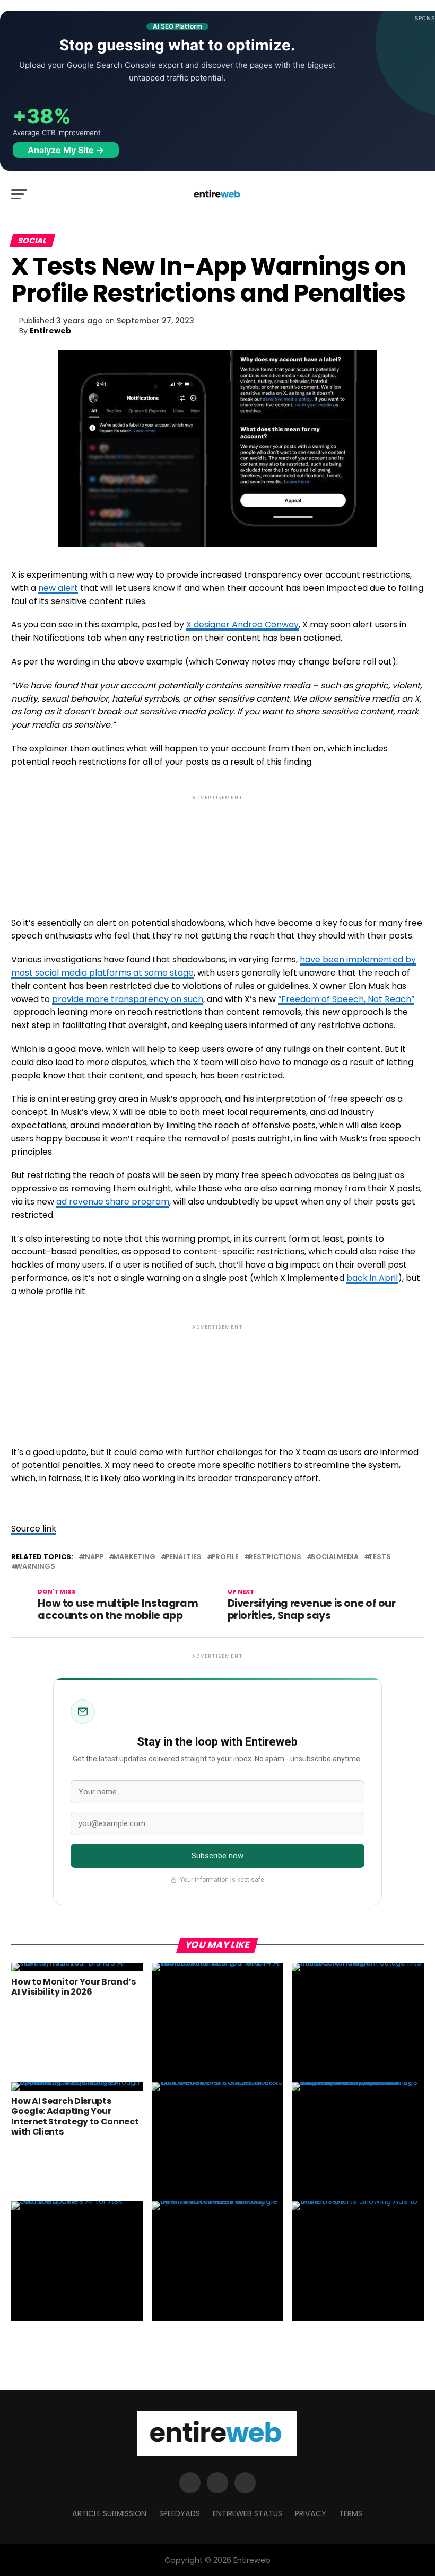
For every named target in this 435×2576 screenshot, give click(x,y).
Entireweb (50, 331)
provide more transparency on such (128, 999)
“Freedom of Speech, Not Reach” (346, 999)
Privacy (311, 2513)
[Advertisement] (217, 847)
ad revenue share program (113, 1202)
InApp (93, 1557)
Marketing (134, 1557)
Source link (34, 1529)
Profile (225, 1557)
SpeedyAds (180, 2513)
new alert (58, 588)
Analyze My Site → (66, 150)
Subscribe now (218, 1856)
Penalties (183, 1557)
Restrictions (275, 1557)
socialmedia (335, 1557)
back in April (372, 1278)
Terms (351, 2513)
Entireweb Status (247, 2513)
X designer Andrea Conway (242, 625)
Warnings (35, 1567)
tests (380, 1557)
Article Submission (109, 2513)
